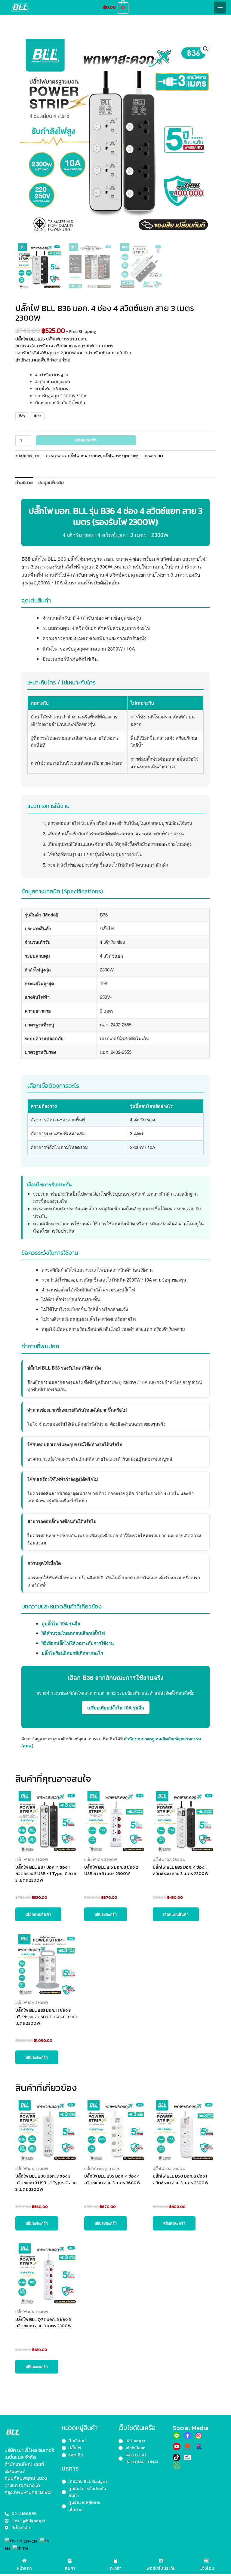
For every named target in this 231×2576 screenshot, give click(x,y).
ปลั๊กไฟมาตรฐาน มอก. (121, 456)
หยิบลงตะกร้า (86, 440)
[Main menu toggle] (220, 8)
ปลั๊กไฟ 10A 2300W (85, 456)
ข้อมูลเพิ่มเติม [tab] (51, 483)
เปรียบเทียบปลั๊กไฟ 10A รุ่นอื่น (116, 1708)
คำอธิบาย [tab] (24, 483)
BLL (161, 456)
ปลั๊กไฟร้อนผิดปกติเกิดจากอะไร (72, 1653)
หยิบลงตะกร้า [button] (106, 1914)
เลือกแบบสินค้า (38, 1914)
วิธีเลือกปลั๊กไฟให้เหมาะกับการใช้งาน (78, 1643)
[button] (206, 49)
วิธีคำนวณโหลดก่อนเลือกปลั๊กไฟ (73, 1633)
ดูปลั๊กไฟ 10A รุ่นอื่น (61, 1623)
